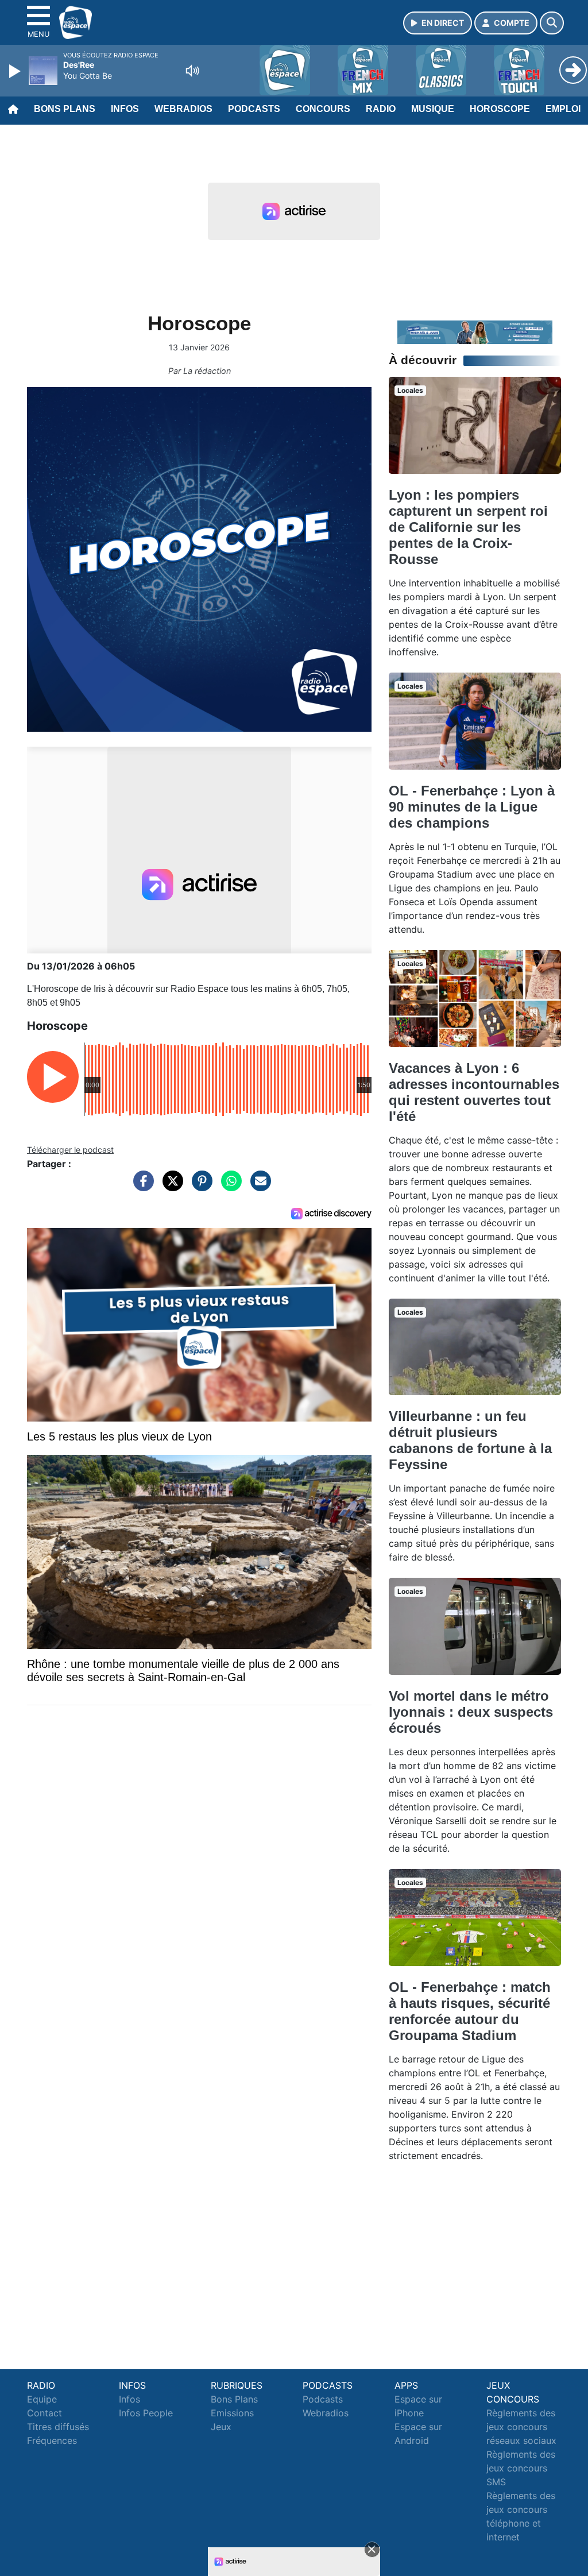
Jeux (221, 2427)
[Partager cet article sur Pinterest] (199, 1187)
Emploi (563, 109)
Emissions (232, 2413)
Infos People (146, 2413)
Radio (381, 109)
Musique (433, 109)
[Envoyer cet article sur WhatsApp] (229, 1187)
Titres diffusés (58, 2427)
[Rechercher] (552, 23)
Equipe (42, 2399)
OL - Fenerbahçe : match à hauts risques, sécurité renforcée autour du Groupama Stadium (470, 2011)
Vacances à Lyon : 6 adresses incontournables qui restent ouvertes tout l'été (474, 1092)
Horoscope (500, 109)
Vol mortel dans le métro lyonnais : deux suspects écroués (471, 1712)
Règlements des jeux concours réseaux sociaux (521, 2427)
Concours (323, 109)
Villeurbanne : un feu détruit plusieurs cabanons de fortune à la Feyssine (470, 1440)
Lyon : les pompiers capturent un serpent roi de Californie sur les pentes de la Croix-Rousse (468, 527)
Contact (45, 2413)
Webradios (183, 109)
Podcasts (254, 109)
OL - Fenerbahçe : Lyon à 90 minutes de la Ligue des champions (472, 807)
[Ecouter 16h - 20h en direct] (475, 331)
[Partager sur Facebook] (141, 1187)
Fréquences (52, 2440)
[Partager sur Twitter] (170, 1187)
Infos (125, 109)
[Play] (16, 71)
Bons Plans (65, 109)
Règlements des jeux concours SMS (521, 2468)
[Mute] (192, 71)
